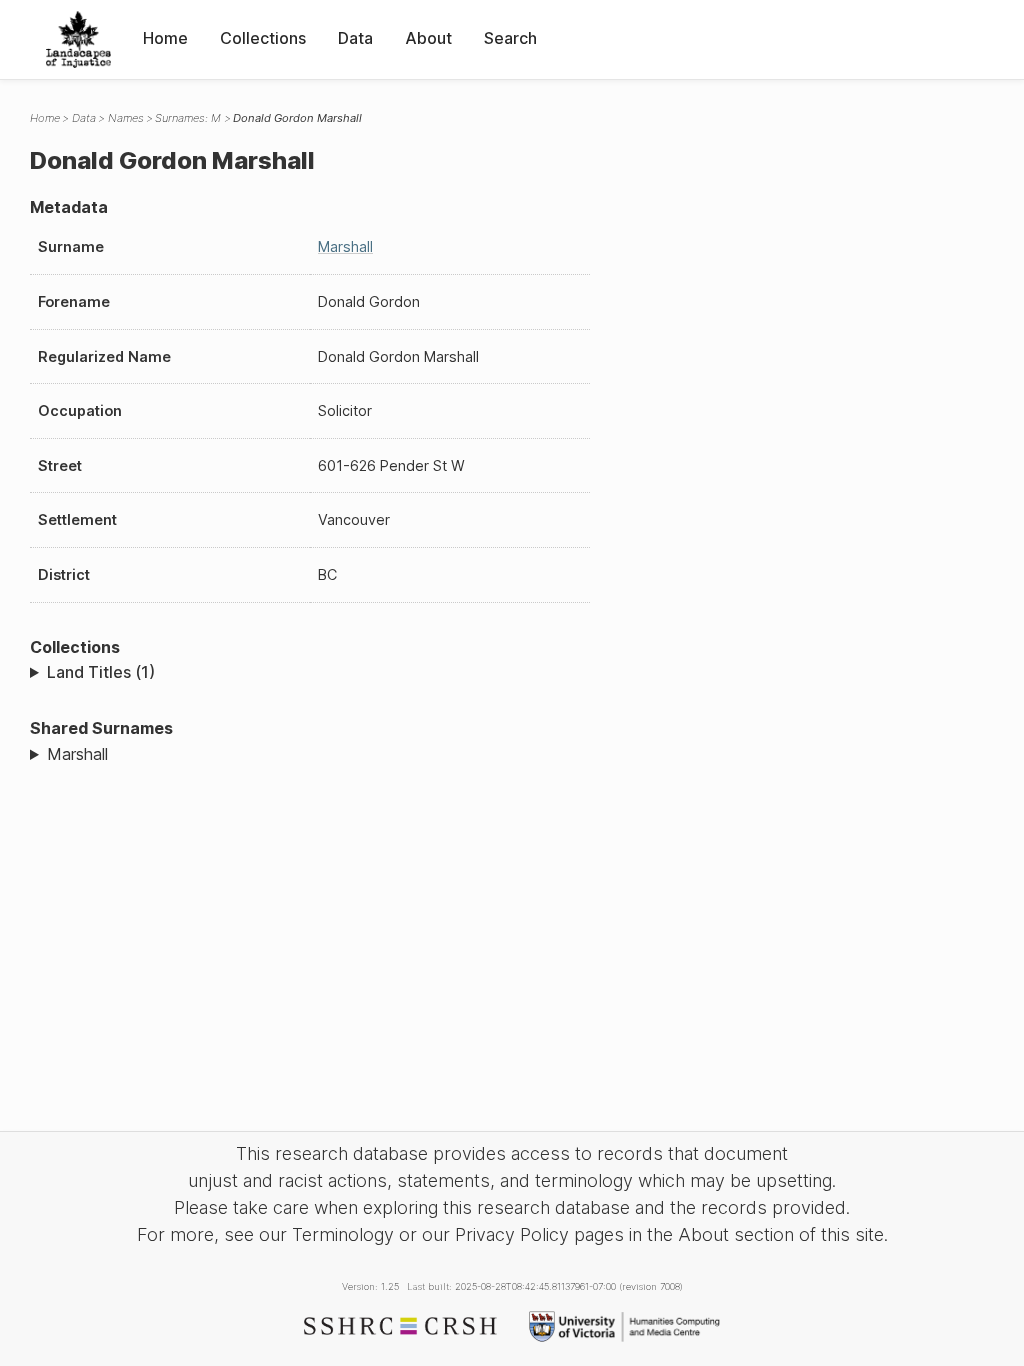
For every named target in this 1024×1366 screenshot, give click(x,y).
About (428, 38)
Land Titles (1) (101, 672)
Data (355, 38)
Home (165, 38)
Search (510, 38)
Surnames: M (188, 118)
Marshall (345, 246)
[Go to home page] (78, 39)
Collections (263, 38)
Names (126, 118)
